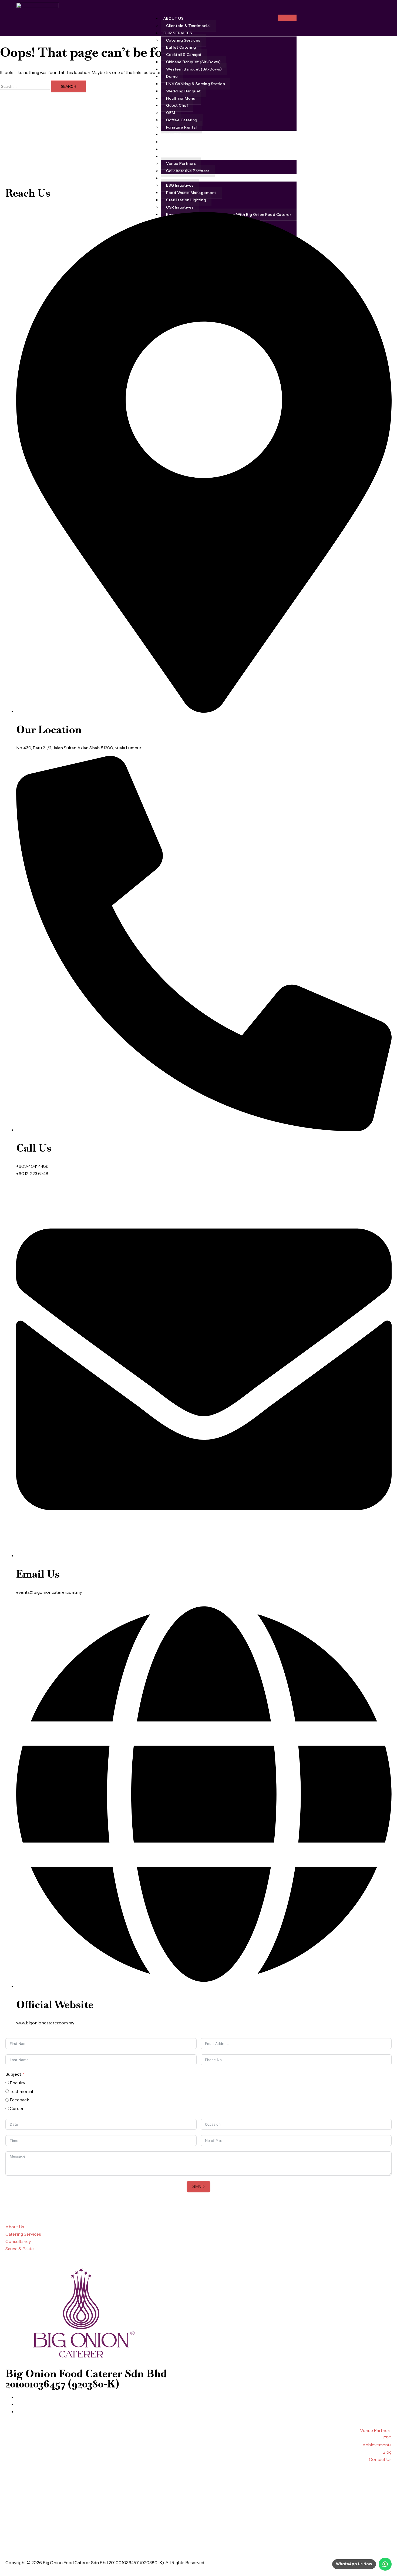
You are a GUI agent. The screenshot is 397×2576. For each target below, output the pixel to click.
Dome (172, 76)
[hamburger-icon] (287, 18)
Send (198, 2187)
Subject (13, 2074)
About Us (174, 18)
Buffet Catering (181, 47)
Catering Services (183, 40)
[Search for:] (25, 86)
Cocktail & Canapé (184, 55)
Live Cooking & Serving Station (196, 84)
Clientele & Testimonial (188, 26)
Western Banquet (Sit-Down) (194, 69)
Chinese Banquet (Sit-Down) (193, 62)
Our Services (178, 33)
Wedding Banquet (184, 91)
